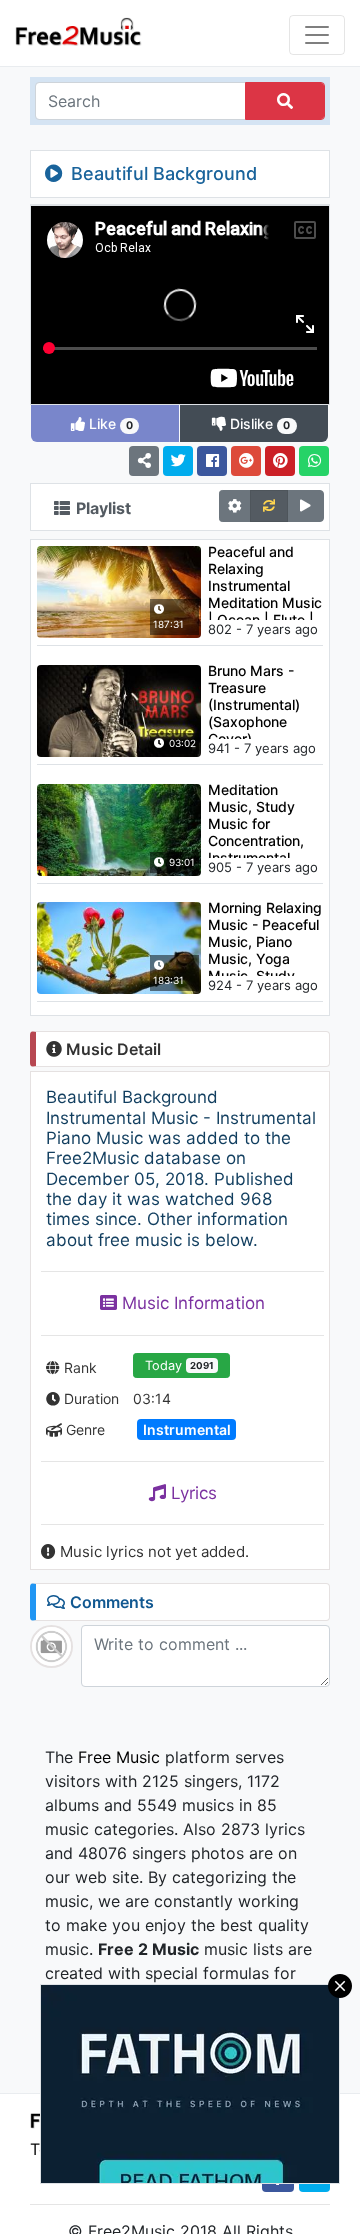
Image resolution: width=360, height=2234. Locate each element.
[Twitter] (178, 461)
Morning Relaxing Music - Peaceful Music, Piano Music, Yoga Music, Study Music (265, 937)
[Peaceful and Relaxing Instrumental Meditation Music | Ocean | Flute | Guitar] (119, 590)
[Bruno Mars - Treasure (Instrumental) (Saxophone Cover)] (119, 709)
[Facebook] (212, 461)
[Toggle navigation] (317, 35)
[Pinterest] (280, 461)
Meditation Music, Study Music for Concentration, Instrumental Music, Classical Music (261, 819)
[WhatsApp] (314, 461)
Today (179, 1365)
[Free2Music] (78, 30)
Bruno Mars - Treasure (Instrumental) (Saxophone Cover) (254, 700)
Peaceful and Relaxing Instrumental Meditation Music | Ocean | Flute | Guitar (265, 581)
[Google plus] (246, 461)
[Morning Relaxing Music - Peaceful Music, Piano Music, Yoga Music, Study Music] (119, 947)
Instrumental (187, 1429)
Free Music (119, 1757)
